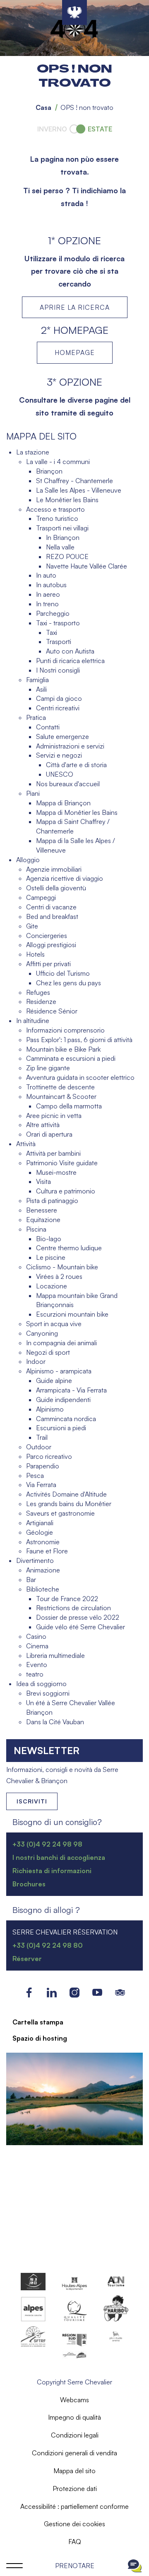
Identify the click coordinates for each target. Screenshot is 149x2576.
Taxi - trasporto (58, 623)
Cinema (37, 1646)
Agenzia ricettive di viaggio (65, 878)
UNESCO (60, 774)
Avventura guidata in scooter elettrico (80, 1077)
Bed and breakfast (52, 916)
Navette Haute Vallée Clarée (87, 566)
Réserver (27, 1959)
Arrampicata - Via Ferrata (71, 1390)
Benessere (42, 1210)
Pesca (35, 1475)
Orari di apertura (49, 1134)
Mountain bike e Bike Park (63, 1049)
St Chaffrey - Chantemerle (74, 481)
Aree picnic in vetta (54, 1115)
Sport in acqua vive (54, 1324)
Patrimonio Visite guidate (62, 1163)
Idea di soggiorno (41, 1684)
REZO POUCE (67, 557)
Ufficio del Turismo (63, 973)
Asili (41, 689)
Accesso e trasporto (55, 509)
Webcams (74, 2400)
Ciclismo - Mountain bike (62, 1267)
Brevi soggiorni (48, 1693)
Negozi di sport (48, 1352)
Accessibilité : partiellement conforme (74, 2506)
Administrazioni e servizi (70, 746)
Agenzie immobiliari (54, 869)
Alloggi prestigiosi (51, 945)
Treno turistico (57, 518)
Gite (32, 926)
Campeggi (41, 897)
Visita (43, 1181)
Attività (26, 1144)
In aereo (48, 594)
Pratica (36, 717)
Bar (31, 1580)
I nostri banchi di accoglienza (59, 1857)
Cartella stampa (38, 2022)
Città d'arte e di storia (76, 765)
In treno (47, 604)
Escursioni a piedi (61, 1428)
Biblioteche (43, 1589)
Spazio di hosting (40, 2038)
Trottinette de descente (60, 1087)
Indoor (36, 1361)
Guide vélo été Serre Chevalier (81, 1627)
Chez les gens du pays (68, 983)
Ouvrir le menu (14, 2566)
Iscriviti (32, 1801)
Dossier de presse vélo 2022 (78, 1617)
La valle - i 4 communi (58, 462)
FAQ (75, 2542)
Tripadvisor (120, 1992)
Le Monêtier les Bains (67, 500)
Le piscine (51, 1257)
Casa (43, 107)
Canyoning (42, 1333)
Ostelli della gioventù (56, 888)
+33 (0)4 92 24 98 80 (48, 1945)
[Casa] (74, 12)
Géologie (40, 1532)
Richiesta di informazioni (52, 1871)
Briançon (49, 471)
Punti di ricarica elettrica (70, 661)
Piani (33, 793)
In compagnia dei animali (61, 1343)
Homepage (75, 352)
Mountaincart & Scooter (61, 1096)
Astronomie (43, 1542)
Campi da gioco (59, 698)
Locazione (52, 1286)
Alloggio (28, 860)
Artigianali (40, 1523)
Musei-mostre (56, 1172)
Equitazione (43, 1220)
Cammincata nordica (66, 1419)
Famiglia (37, 680)
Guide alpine (54, 1380)
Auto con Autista (70, 651)
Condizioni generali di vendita (74, 2453)
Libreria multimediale (55, 1655)
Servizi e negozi (59, 755)
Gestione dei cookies (74, 2524)
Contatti (48, 727)
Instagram (75, 1992)
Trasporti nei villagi (62, 528)
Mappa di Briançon (63, 803)
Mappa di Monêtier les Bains (77, 812)
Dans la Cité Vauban (55, 1722)
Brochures (29, 1884)
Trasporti (59, 642)
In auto (46, 575)
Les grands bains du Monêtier (69, 1504)
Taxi (52, 632)
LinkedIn (52, 1992)
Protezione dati (75, 2489)
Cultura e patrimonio (66, 1191)
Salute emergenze (62, 736)
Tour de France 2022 (67, 1599)
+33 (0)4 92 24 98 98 (47, 1844)
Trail (42, 1437)
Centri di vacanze (51, 907)
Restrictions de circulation (73, 1608)
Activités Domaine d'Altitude (66, 1494)
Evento (37, 1665)
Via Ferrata (41, 1485)
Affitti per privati (48, 964)
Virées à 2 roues (59, 1276)
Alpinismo (50, 1409)
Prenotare (75, 2566)
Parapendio (43, 1466)
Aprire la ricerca (75, 307)
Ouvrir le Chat (135, 2566)
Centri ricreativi (58, 708)
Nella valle (60, 547)
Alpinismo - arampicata (59, 1371)
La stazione (33, 452)
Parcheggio (53, 613)
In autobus (51, 585)
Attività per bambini (53, 1153)
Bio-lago (49, 1239)
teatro (35, 1674)
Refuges (38, 992)
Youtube (97, 1992)
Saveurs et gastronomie (60, 1513)
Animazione (43, 1570)
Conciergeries (47, 936)
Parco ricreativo (49, 1456)
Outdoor (39, 1447)
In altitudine (33, 1021)
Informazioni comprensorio (65, 1030)
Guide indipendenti (63, 1400)
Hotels (35, 954)
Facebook (29, 1992)
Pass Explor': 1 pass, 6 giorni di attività (79, 1040)
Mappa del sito (74, 2471)
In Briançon (63, 537)
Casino (36, 1636)
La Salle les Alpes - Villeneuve (79, 490)
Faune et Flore (47, 1551)
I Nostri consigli (58, 670)
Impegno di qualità (74, 2417)
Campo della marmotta (69, 1106)
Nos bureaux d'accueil (68, 784)
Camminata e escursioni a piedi (71, 1058)
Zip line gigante (48, 1068)
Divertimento (35, 1560)
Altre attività (43, 1125)
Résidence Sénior (52, 1011)
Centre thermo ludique (69, 1248)
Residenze (41, 1001)
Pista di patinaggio (52, 1201)
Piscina (36, 1229)
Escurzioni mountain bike (72, 1314)
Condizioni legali (75, 2435)
